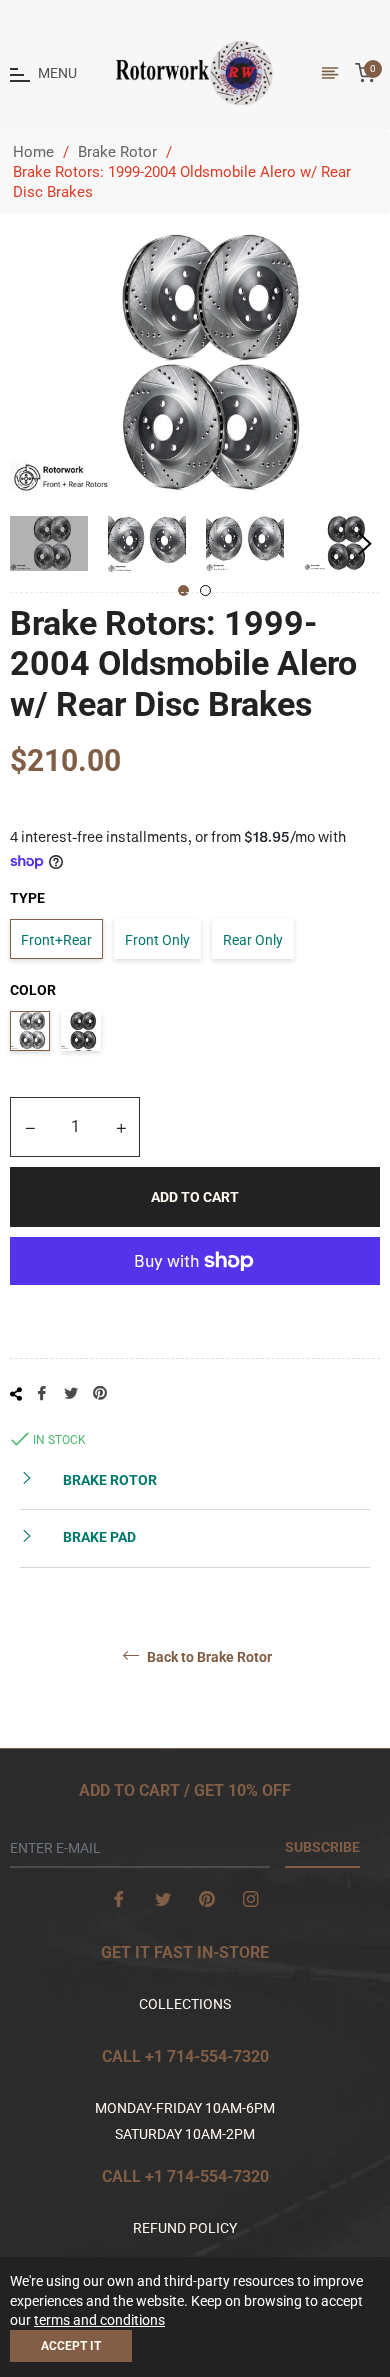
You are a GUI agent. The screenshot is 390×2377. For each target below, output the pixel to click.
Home (33, 152)
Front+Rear (56, 940)
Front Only (157, 940)
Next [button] (365, 544)
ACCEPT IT (71, 2346)
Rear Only (253, 940)
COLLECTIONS (185, 2004)
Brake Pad (98, 1537)
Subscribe (322, 1847)
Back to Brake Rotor (208, 1656)
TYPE (27, 898)
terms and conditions (99, 2320)
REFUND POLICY (185, 2228)
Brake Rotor (117, 152)
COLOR (33, 990)
